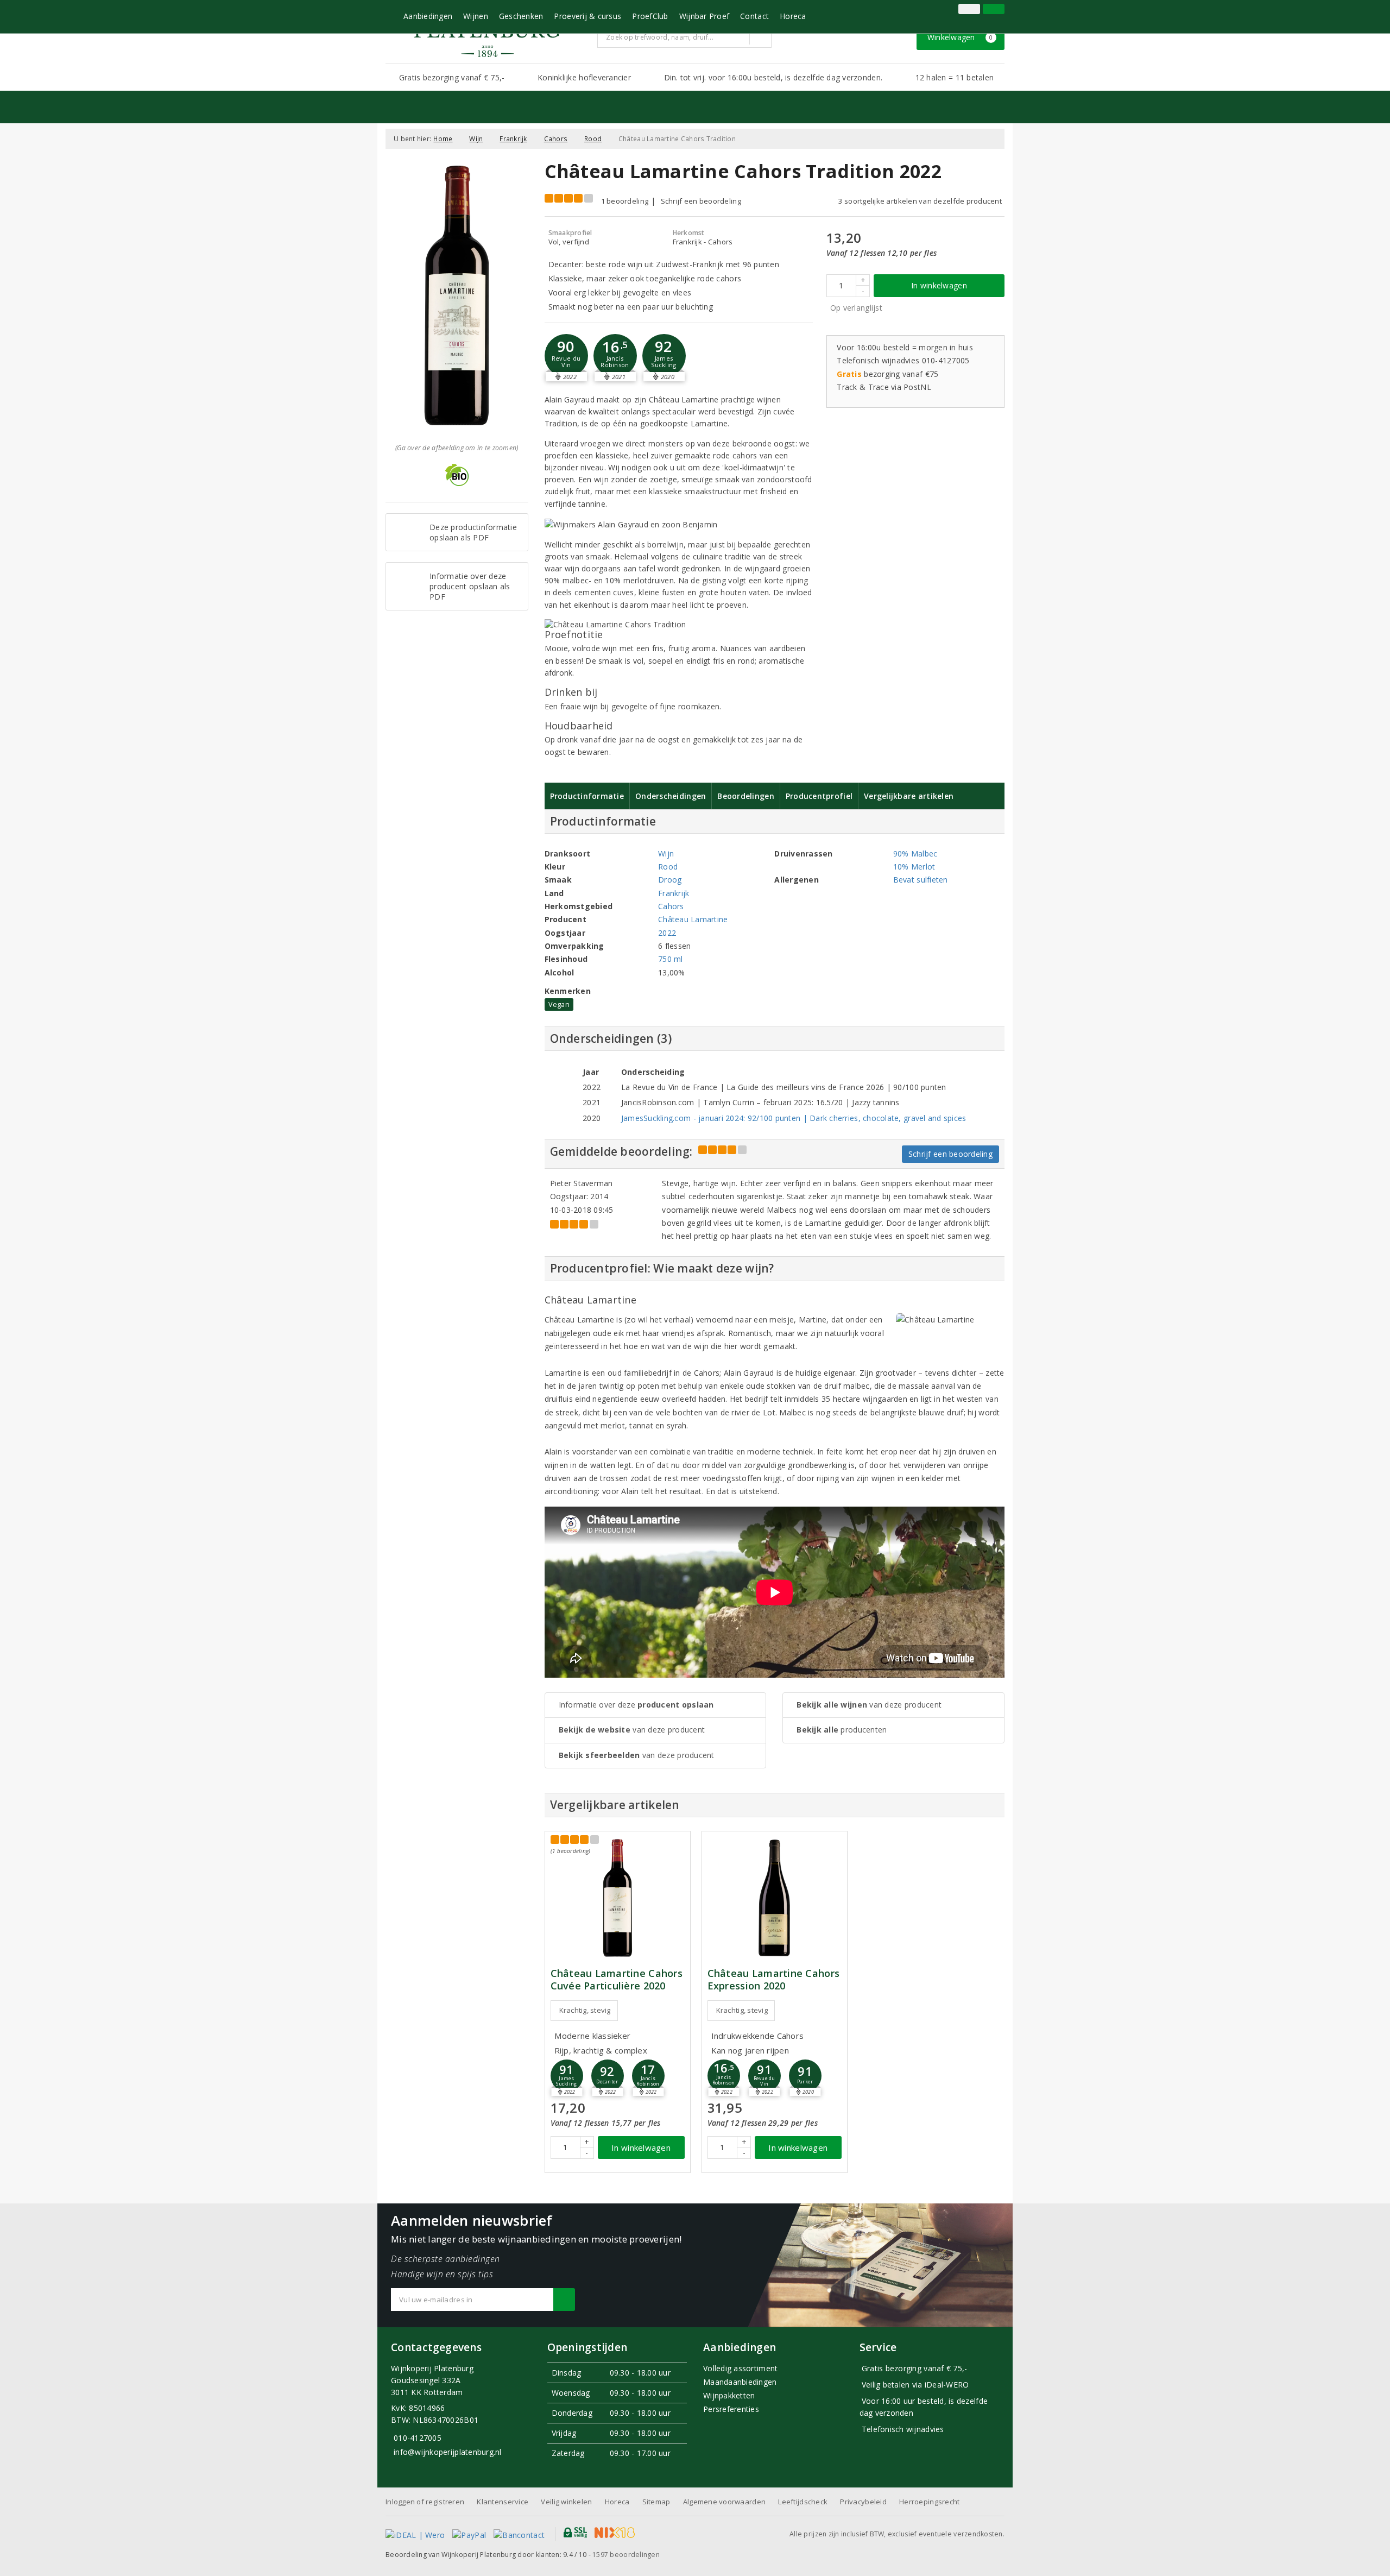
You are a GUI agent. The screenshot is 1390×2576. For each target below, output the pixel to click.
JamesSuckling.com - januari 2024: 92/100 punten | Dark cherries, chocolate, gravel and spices (794, 1118)
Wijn (476, 139)
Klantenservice (503, 2502)
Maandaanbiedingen (740, 2382)
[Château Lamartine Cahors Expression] (775, 1898)
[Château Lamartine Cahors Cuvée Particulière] (618, 1898)
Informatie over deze (636, 1705)
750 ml (671, 959)
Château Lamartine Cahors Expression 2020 (773, 1980)
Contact (754, 16)
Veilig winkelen (566, 2502)
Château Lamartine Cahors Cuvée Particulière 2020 (617, 1980)
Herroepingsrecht (929, 2502)
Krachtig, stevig (585, 2010)
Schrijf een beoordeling (701, 201)
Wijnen (476, 16)
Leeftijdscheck (803, 2502)
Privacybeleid (863, 2502)
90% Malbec (915, 854)
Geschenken (521, 16)
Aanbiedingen (428, 16)
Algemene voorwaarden (724, 2502)
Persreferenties (731, 2409)
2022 (667, 933)
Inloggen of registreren (425, 2502)
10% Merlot (914, 867)
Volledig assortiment (740, 2368)
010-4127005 (418, 2438)
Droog (670, 880)
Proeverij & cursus (587, 16)
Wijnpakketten (729, 2395)
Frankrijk (513, 139)
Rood (593, 139)
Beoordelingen (745, 796)
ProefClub (650, 16)
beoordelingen (626, 2555)
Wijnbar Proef (704, 16)
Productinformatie (587, 796)
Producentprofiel (819, 796)
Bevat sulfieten (921, 880)
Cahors (556, 139)
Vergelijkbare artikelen (909, 796)
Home (443, 139)
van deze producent (632, 1730)
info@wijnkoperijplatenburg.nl (448, 2452)
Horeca (793, 16)
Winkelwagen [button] (960, 37)
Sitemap (656, 2502)
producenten (842, 1730)
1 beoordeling (625, 201)
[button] (615, 356)
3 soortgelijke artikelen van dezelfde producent (920, 201)
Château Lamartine (693, 919)
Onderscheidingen (671, 796)
